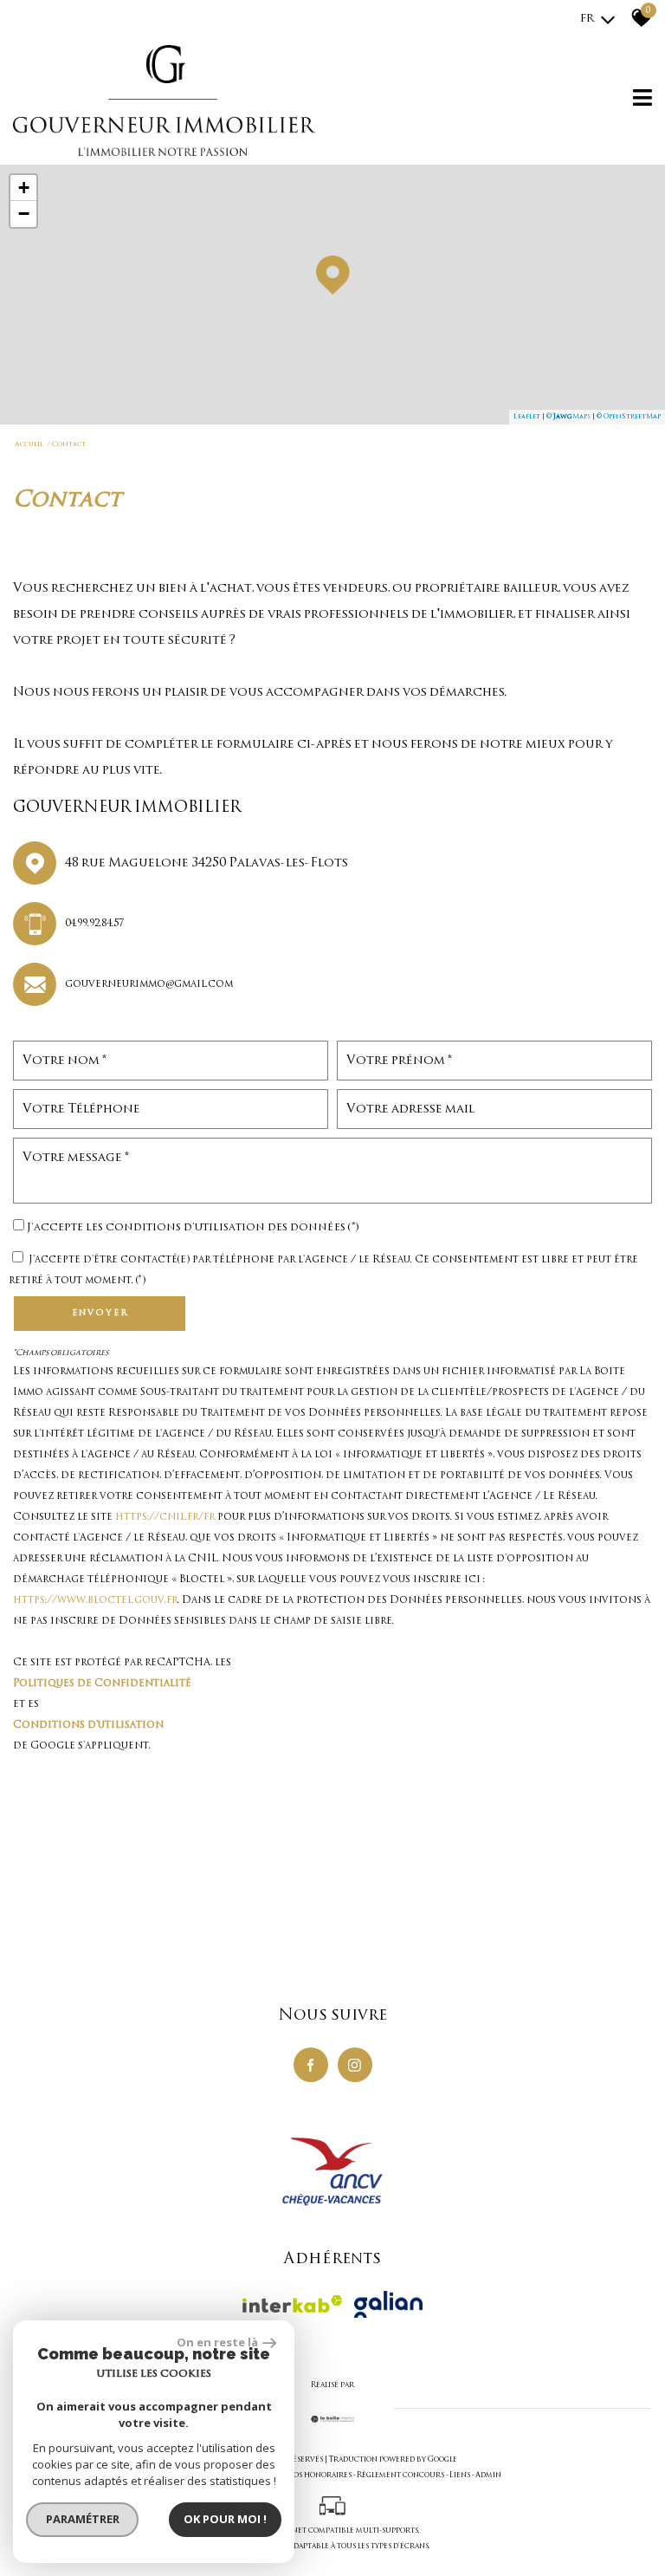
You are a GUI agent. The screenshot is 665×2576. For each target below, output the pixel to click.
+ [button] (24, 188)
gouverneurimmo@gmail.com (149, 984)
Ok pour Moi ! (225, 2519)
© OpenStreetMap (629, 416)
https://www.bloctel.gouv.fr (95, 1600)
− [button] (24, 214)
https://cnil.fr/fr (165, 1517)
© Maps (568, 416)
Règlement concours (400, 2475)
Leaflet (527, 416)
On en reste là (217, 2342)
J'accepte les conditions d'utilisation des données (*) (193, 1228)
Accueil (29, 444)
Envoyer (100, 1313)
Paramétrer (83, 2519)
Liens (460, 2475)
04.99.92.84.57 (94, 924)
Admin (488, 2475)
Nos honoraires (319, 2475)
